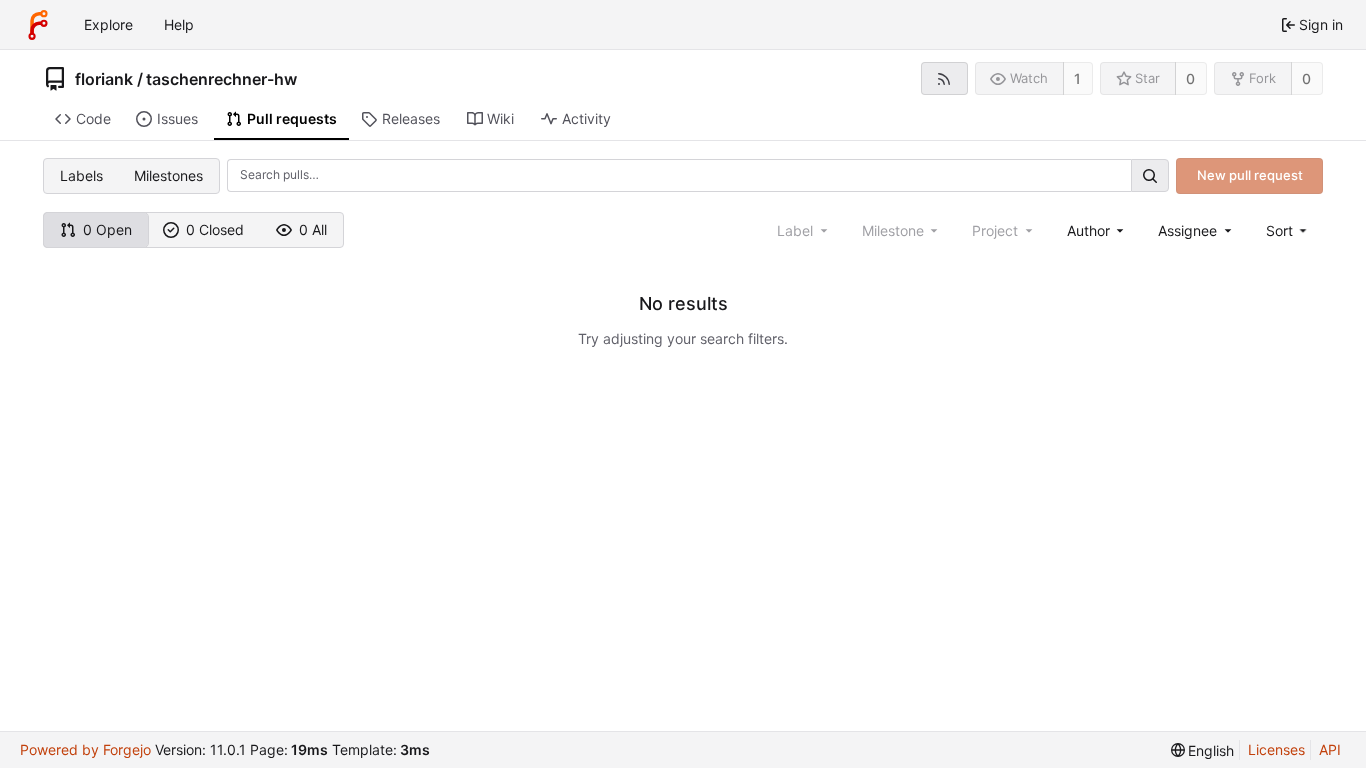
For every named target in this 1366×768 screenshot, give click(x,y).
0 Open (107, 229)
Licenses (1276, 749)
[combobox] (1097, 230)
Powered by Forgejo (85, 749)
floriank (104, 79)
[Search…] (1150, 175)
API (1330, 749)
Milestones (168, 175)
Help (179, 24)
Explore (108, 24)
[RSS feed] (944, 78)
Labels (81, 175)
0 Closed (215, 229)
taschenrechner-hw (221, 79)
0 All (313, 229)
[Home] (38, 25)
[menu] (1288, 230)
